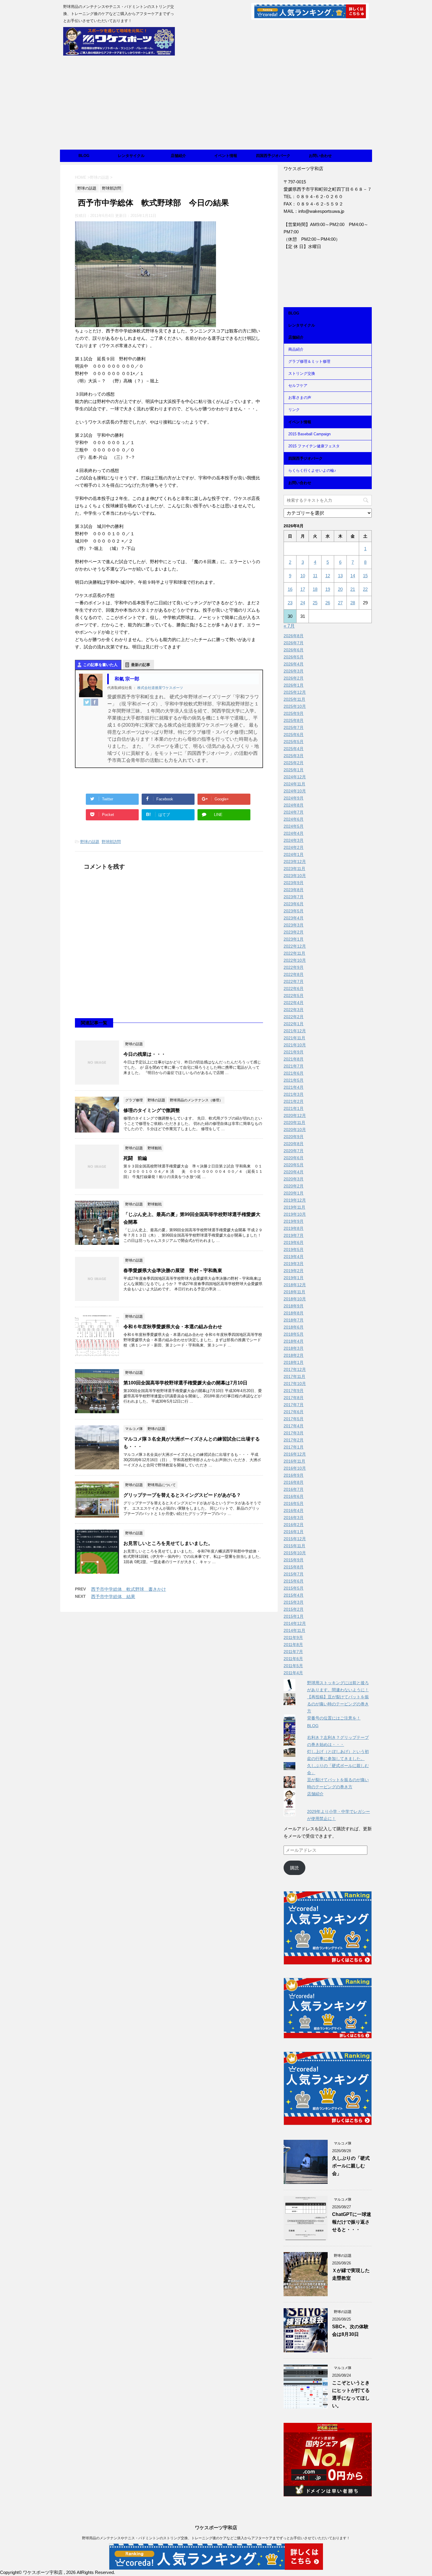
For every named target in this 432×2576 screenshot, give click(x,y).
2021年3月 (294, 1094)
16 (290, 589)
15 (365, 576)
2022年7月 (294, 981)
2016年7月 (294, 1489)
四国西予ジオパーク (273, 156)
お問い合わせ (320, 156)
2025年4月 (294, 749)
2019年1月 (294, 1278)
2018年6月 (294, 1327)
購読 (294, 1868)
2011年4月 (293, 1673)
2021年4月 (294, 1087)
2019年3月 (294, 1264)
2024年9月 (294, 798)
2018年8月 (294, 1313)
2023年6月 (294, 904)
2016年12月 (295, 1454)
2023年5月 (294, 911)
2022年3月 (294, 1010)
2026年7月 (294, 643)
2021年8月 (294, 1059)
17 (303, 589)
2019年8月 (294, 1228)
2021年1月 (294, 1108)
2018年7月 (294, 1320)
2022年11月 (294, 953)
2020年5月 (294, 1165)
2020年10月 (295, 1130)
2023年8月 (294, 890)
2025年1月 (294, 770)
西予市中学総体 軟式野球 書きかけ (129, 1589)
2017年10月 (295, 1384)
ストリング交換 (302, 373)
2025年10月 (295, 706)
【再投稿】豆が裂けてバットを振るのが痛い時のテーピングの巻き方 (338, 1704)
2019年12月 (295, 1200)
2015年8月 (294, 1567)
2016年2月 (294, 1525)
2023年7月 (294, 897)
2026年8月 (294, 636)
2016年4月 (294, 1511)
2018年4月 (294, 1341)
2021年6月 (294, 1073)
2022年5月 (294, 996)
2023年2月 (294, 932)
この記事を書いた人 (100, 665)
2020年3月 (294, 1179)
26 (328, 603)
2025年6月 (294, 735)
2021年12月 (295, 1031)
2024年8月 (294, 805)
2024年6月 (294, 819)
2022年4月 (294, 1003)
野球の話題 (90, 842)
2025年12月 (295, 692)
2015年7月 (294, 1574)
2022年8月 (294, 974)
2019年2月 (294, 1271)
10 (303, 576)
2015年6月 (294, 1581)
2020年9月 (294, 1137)
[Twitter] (87, 702)
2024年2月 (294, 847)
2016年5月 (294, 1503)
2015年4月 (294, 1595)
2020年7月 (294, 1151)
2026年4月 (294, 664)
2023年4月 (294, 918)
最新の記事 (141, 665)
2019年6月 (294, 1242)
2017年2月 (294, 1440)
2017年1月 (294, 1447)
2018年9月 (294, 1306)
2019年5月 (294, 1249)
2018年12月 (295, 1285)
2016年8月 (294, 1482)
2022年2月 (294, 1017)
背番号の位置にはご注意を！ (334, 1718)
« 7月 (289, 626)
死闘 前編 (135, 1158)
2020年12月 (295, 1115)
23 (290, 603)
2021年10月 (295, 1045)
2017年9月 (294, 1391)
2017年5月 (294, 1419)
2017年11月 (294, 1376)
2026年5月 (294, 657)
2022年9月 (294, 967)
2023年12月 (295, 862)
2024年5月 (294, 826)
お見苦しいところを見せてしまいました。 (168, 1543)
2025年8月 (294, 720)
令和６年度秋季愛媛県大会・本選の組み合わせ (173, 1327)
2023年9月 (294, 883)
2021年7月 (294, 1066)
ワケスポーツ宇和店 (216, 2528)
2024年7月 (294, 812)
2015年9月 (294, 1560)
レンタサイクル (131, 156)
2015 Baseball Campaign (309, 434)
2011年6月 (293, 1659)
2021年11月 (294, 1038)
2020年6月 (294, 1158)
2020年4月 (294, 1172)
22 (365, 589)
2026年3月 (294, 671)
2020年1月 (294, 1193)
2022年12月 (295, 946)
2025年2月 (294, 763)
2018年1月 (294, 1362)
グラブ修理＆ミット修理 (309, 361)
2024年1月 (294, 854)
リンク (294, 410)
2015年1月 (294, 1616)
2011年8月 (293, 1645)
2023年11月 (294, 869)
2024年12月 (295, 777)
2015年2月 (294, 1609)
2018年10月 (295, 1299)
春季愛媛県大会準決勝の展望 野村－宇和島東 (173, 1271)
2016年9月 (294, 1475)
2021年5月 (294, 1080)
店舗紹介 (178, 156)
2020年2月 (294, 1186)
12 (328, 576)
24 (303, 603)
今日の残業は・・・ (145, 1054)
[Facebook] (95, 702)
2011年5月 (293, 1666)
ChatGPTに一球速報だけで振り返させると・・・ (352, 2222)
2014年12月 (295, 1623)
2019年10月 (295, 1214)
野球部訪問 (111, 842)
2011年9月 (293, 1637)
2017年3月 (294, 1433)
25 (315, 603)
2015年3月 (294, 1602)
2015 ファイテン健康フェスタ (314, 446)
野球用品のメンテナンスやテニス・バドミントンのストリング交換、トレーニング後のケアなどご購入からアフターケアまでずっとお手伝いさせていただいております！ (216, 2538)
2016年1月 (294, 1532)
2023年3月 (294, 925)
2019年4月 (294, 1257)
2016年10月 (295, 1468)
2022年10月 (295, 960)
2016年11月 (294, 1461)
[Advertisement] (216, 106)
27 (340, 603)
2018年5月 (294, 1334)
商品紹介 (296, 349)
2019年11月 (294, 1207)
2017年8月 (294, 1398)
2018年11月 (294, 1292)
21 (353, 589)
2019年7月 (294, 1235)
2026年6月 (294, 650)
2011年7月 (293, 1652)
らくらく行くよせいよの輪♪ (312, 470)
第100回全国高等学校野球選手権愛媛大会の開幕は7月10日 (185, 1383)
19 (328, 589)
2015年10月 (295, 1553)
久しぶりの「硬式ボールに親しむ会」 (351, 2166)
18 (315, 589)
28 (353, 603)
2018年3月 (294, 1348)
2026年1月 (294, 685)
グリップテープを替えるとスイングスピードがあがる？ (182, 1495)
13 (340, 576)
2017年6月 (294, 1412)
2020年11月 (294, 1123)
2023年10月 (295, 876)
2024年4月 (294, 833)
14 (353, 576)
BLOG (84, 156)
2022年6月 (294, 988)
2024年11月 (294, 784)
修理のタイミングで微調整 (152, 1110)
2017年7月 (294, 1405)
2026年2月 (294, 678)
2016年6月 (294, 1496)
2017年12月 (295, 1369)
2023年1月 (294, 939)
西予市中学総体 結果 (113, 1596)
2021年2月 (294, 1101)
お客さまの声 (300, 398)
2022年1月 (294, 1024)
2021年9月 (294, 1052)
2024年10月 (295, 791)
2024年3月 (294, 840)
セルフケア (298, 385)
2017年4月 (294, 1426)
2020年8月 (294, 1144)
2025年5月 (294, 742)
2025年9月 (294, 713)
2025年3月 (294, 756)
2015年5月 (294, 1588)
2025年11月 (294, 699)
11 (315, 576)
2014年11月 (294, 1630)
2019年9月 (294, 1221)
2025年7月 (294, 727)
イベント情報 (226, 156)
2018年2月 (294, 1355)
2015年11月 (294, 1546)
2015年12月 (295, 1539)
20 (340, 589)
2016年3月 (294, 1518)
